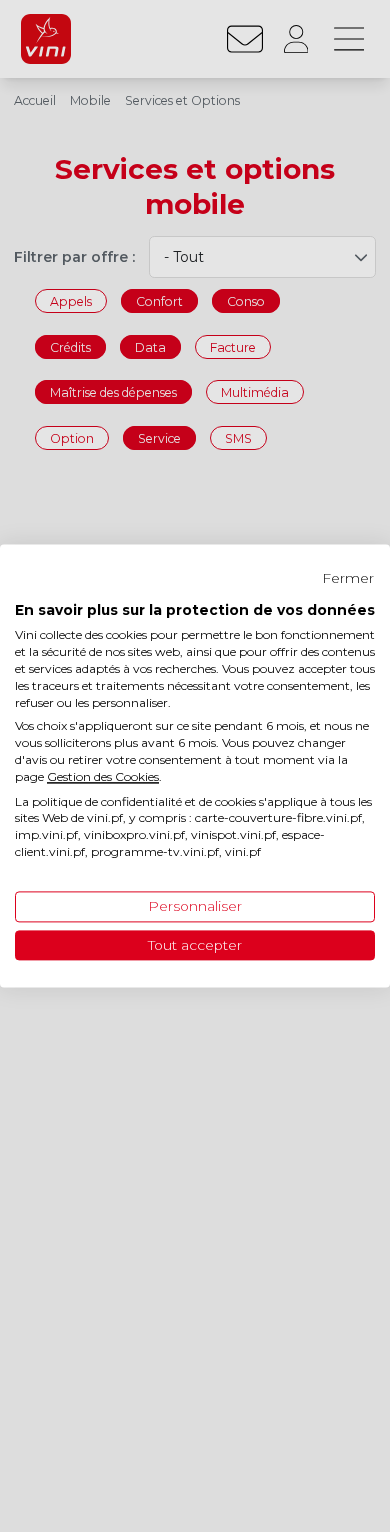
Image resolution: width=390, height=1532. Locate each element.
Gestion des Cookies (103, 776)
